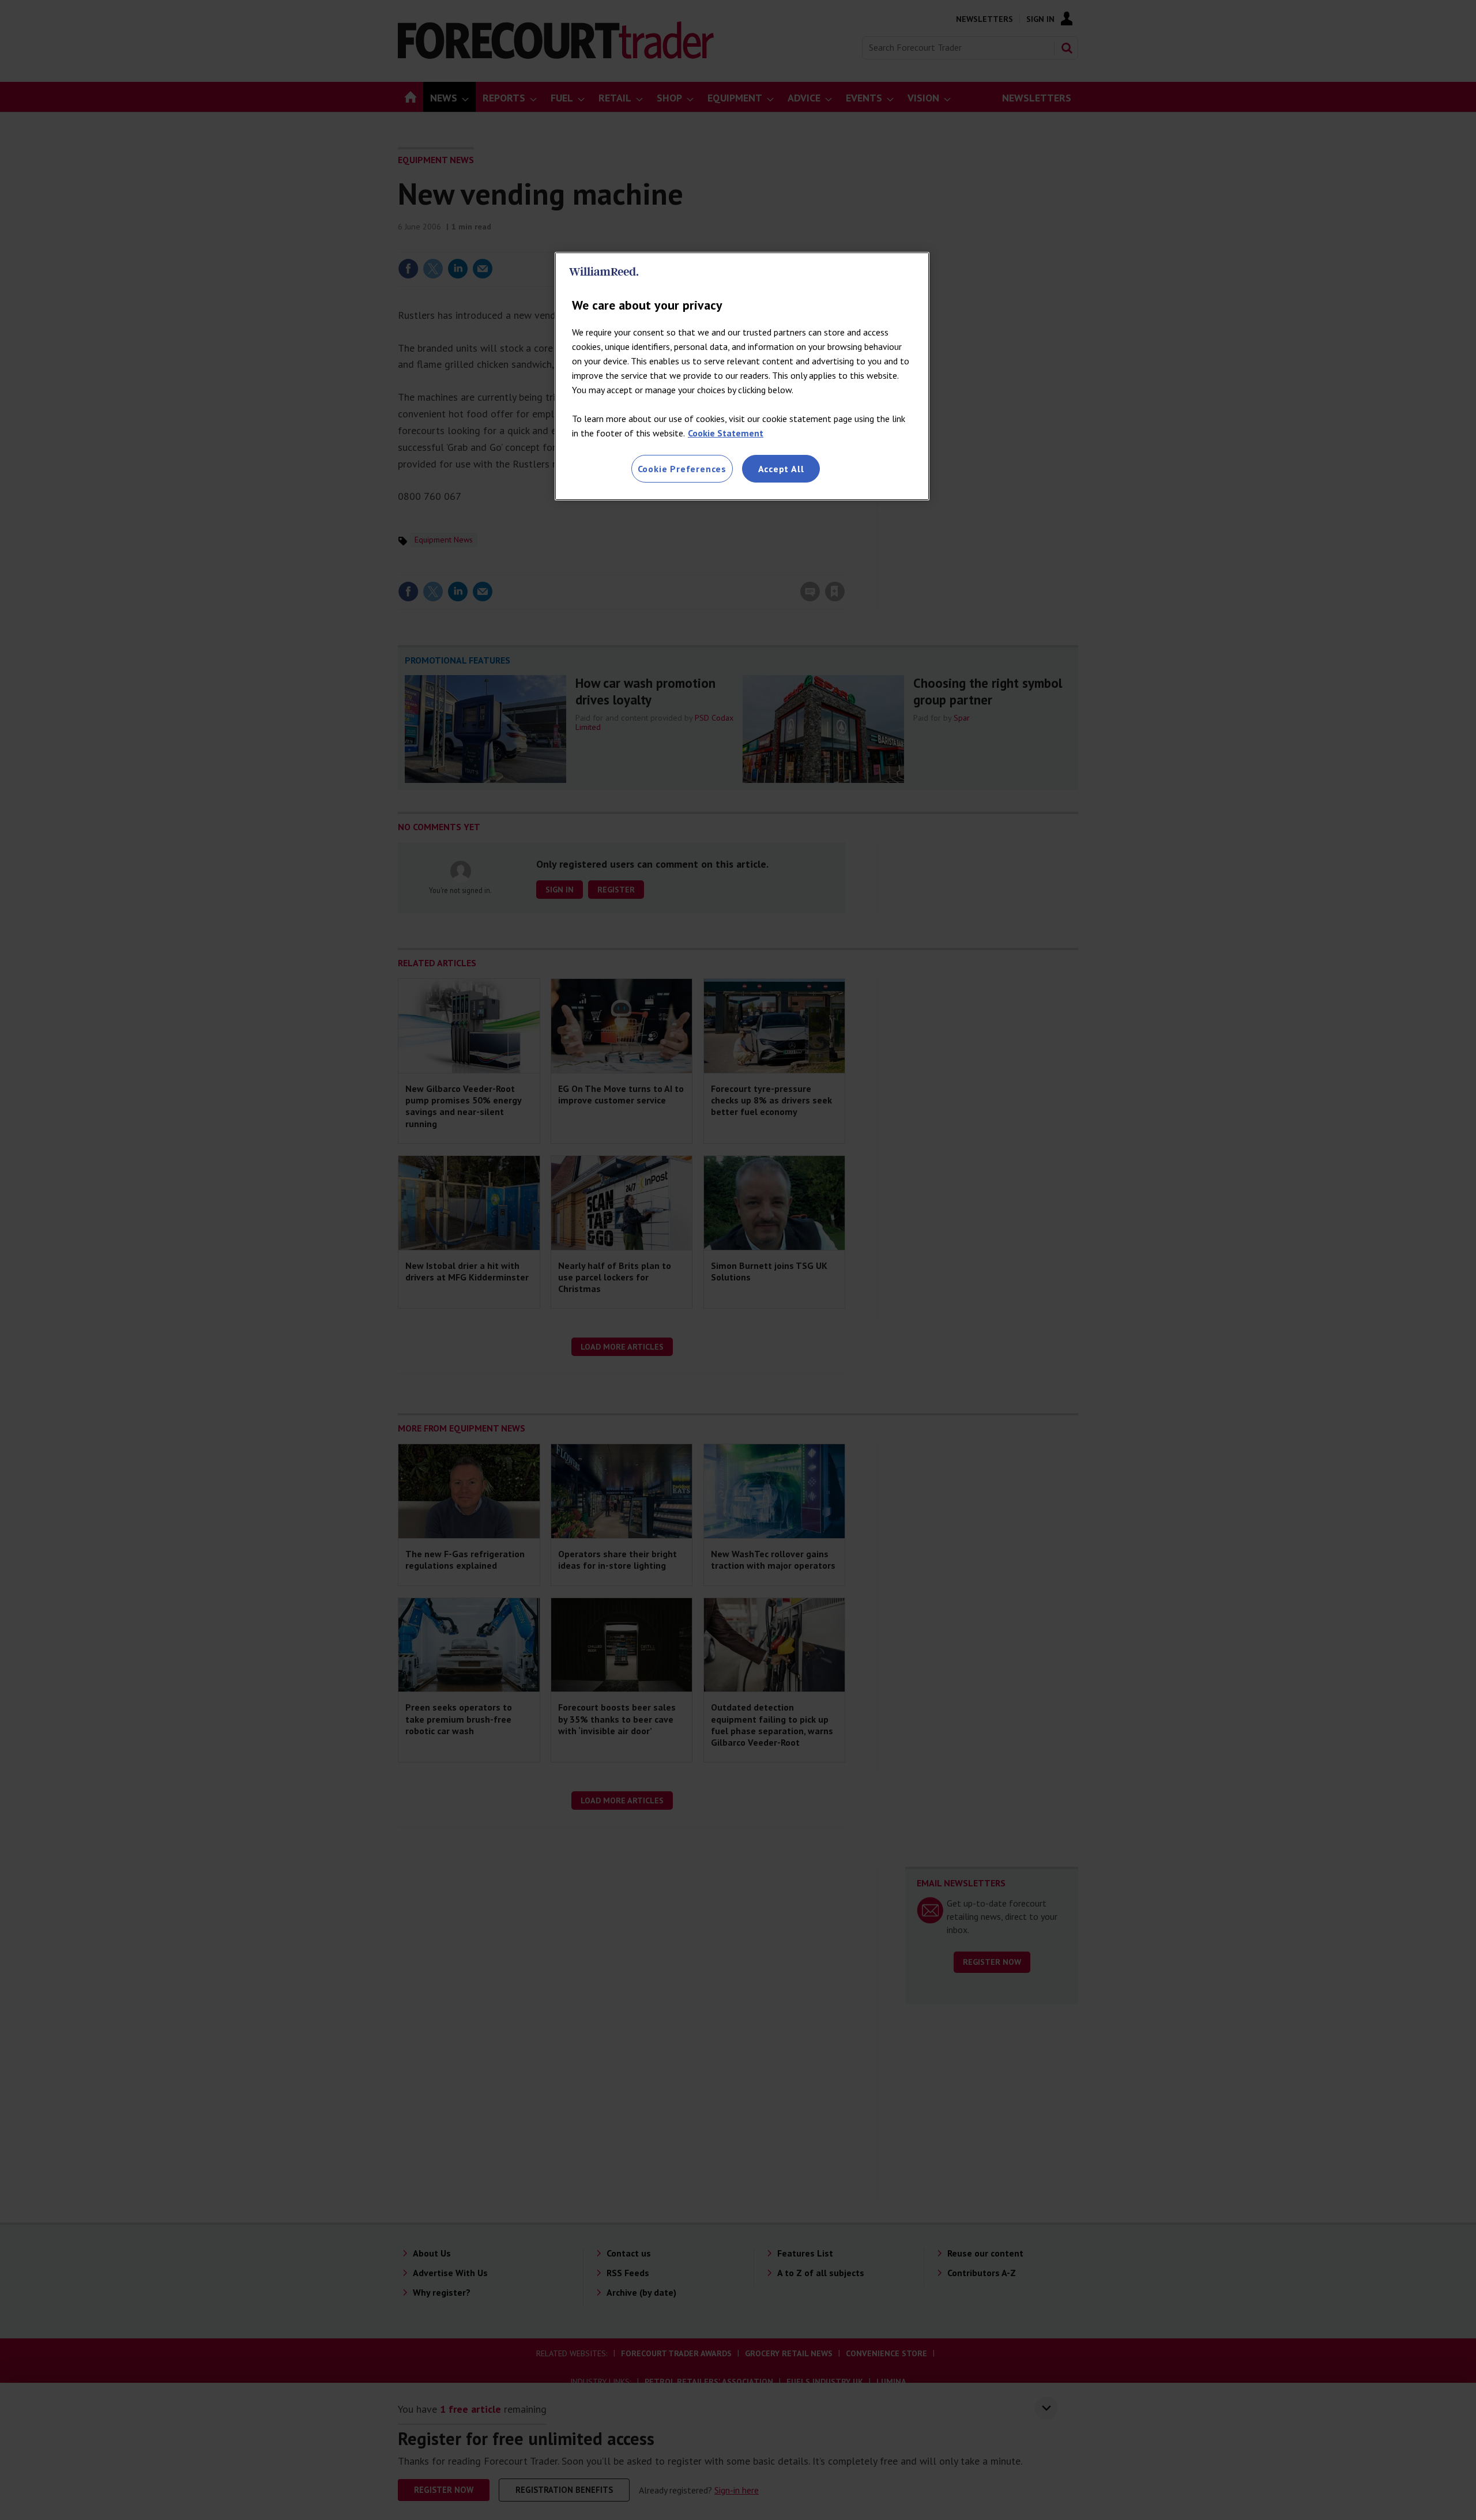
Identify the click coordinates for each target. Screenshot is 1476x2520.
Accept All (781, 469)
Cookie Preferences (682, 469)
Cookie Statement (726, 433)
